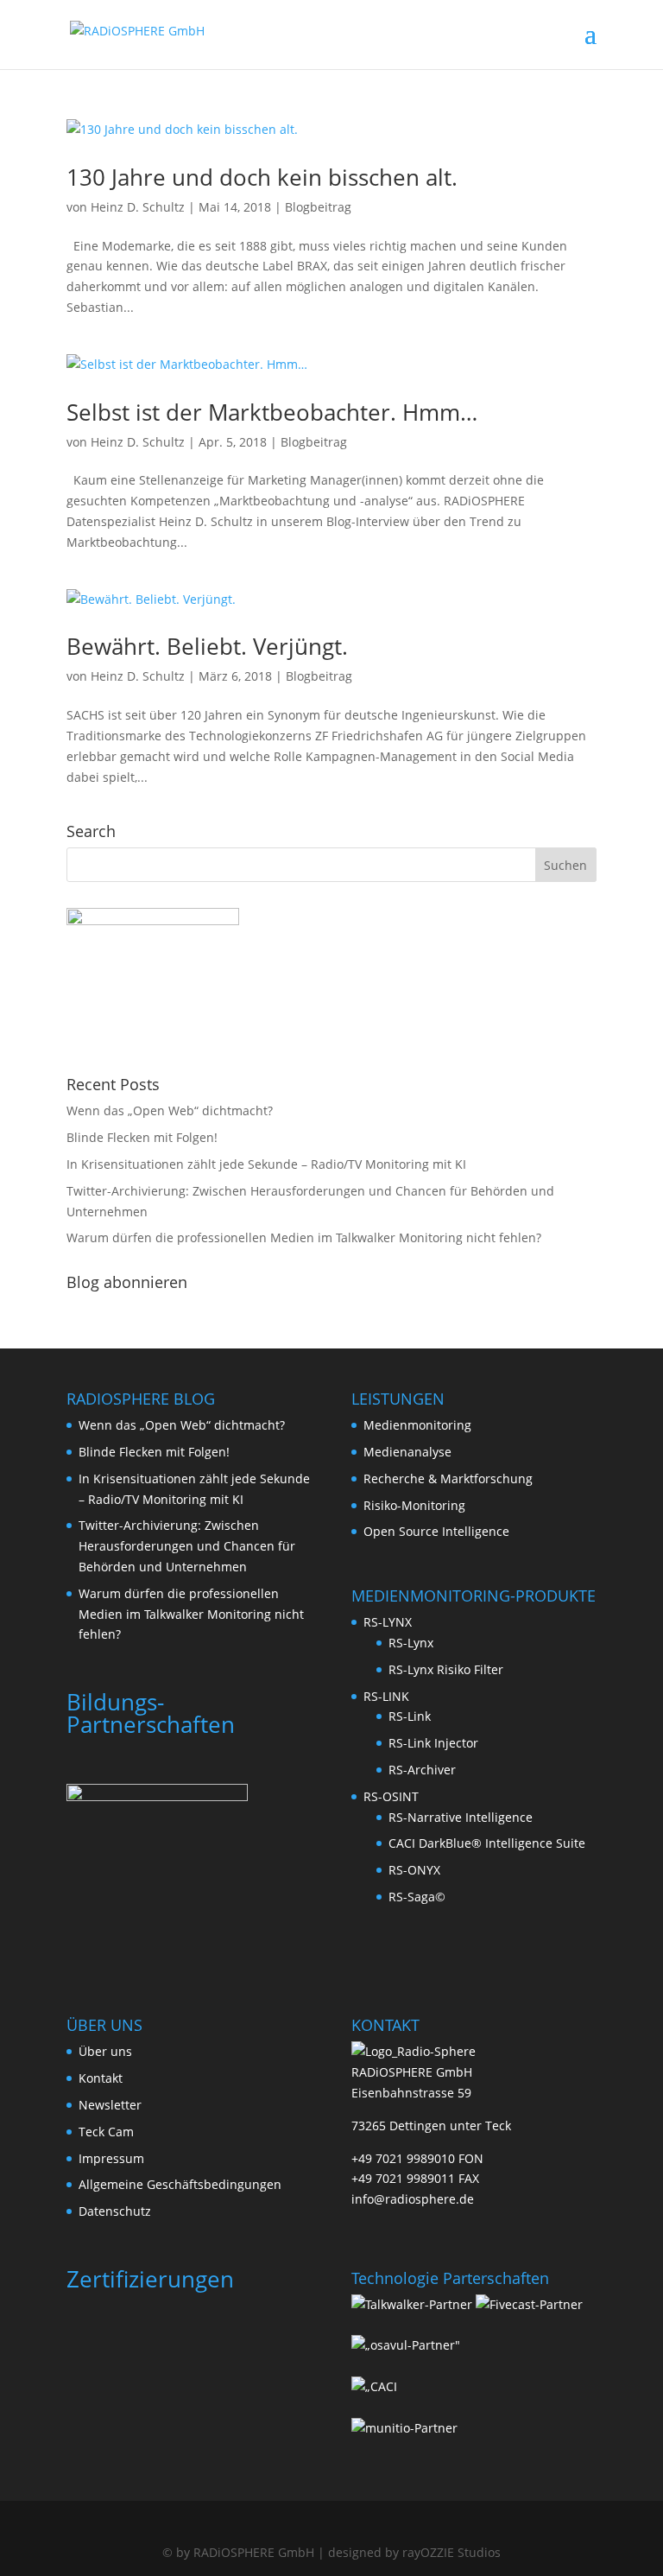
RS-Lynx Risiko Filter (446, 1669)
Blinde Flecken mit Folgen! (142, 1137)
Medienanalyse (407, 1452)
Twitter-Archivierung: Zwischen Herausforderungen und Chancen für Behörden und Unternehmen (187, 1546)
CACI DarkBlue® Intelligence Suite (487, 1843)
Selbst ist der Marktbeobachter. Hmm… (272, 412)
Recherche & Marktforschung (448, 1478)
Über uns (105, 2051)
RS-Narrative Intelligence (461, 1817)
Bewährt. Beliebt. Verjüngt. (207, 646)
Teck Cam (106, 2132)
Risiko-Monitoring (414, 1505)
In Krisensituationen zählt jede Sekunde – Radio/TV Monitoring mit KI (266, 1164)
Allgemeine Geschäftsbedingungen (180, 2184)
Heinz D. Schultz (138, 207)
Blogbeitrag (318, 207)
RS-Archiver (422, 1770)
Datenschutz (115, 2211)
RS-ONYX (414, 1870)
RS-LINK (386, 1696)
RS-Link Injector (433, 1743)
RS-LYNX (388, 1622)
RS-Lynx (411, 1643)
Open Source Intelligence (436, 1531)
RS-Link (410, 1716)
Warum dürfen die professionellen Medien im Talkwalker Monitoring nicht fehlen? (304, 1237)
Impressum (111, 2158)
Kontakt (101, 2078)
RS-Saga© (417, 1897)
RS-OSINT (391, 1796)
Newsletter (110, 2105)
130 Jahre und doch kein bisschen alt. (262, 177)
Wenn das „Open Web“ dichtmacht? (170, 1110)
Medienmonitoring (417, 1425)
